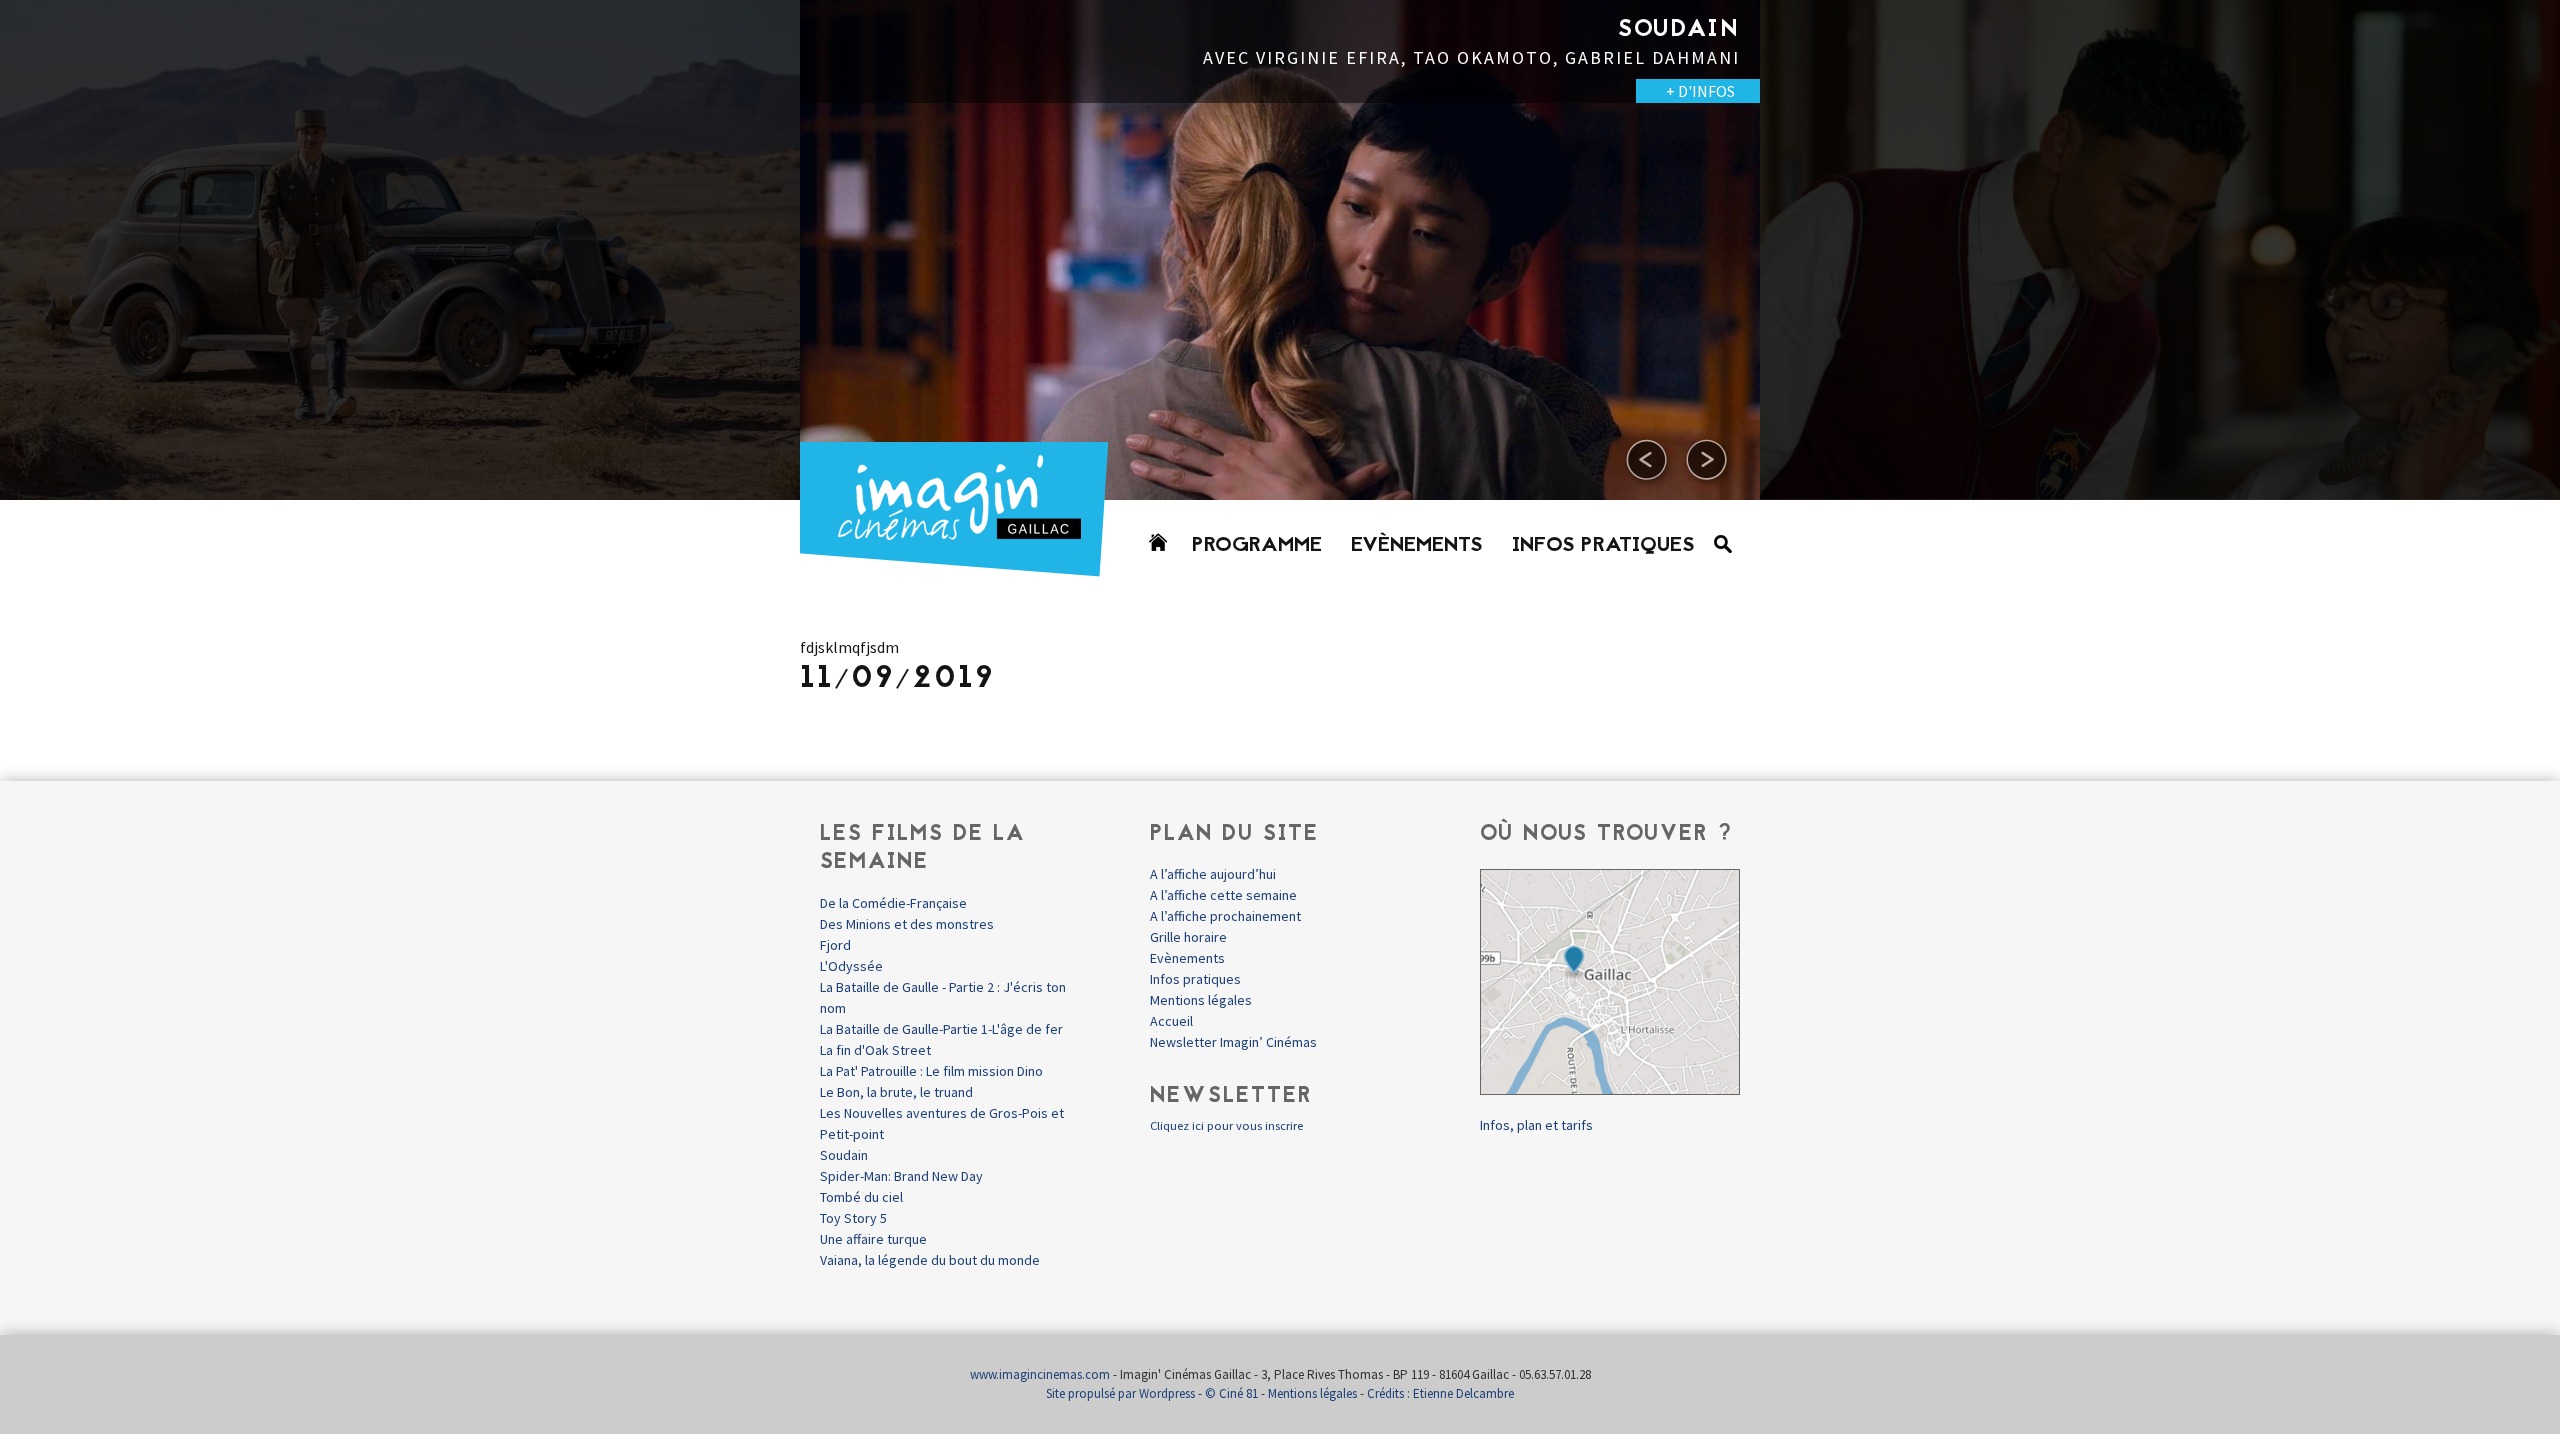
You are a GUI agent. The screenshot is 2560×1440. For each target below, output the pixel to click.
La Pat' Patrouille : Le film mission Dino (931, 1071)
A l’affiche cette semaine (1223, 895)
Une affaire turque (873, 1239)
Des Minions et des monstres (907, 924)
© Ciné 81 (1231, 1393)
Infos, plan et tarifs (1536, 1125)
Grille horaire (1188, 937)
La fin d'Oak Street (875, 1050)
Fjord (835, 945)
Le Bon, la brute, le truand (896, 1092)
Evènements (1417, 546)
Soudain (844, 1155)
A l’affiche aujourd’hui (1213, 874)
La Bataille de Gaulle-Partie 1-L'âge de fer (941, 1029)
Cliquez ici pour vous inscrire (1226, 1125)
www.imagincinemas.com (1040, 1374)
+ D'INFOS (740, 114)
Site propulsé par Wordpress (1120, 1393)
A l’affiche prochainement (1225, 916)
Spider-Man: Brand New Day (901, 1176)
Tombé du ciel (861, 1197)
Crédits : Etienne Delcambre (1440, 1393)
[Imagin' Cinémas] (963, 567)
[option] (1280, 250)
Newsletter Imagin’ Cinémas (1233, 1042)
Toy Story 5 (853, 1218)
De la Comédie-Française (893, 903)
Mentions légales (1201, 1000)
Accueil (1171, 1021)
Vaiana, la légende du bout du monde (930, 1260)
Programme (1257, 546)
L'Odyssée (851, 966)
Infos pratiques (1603, 546)
